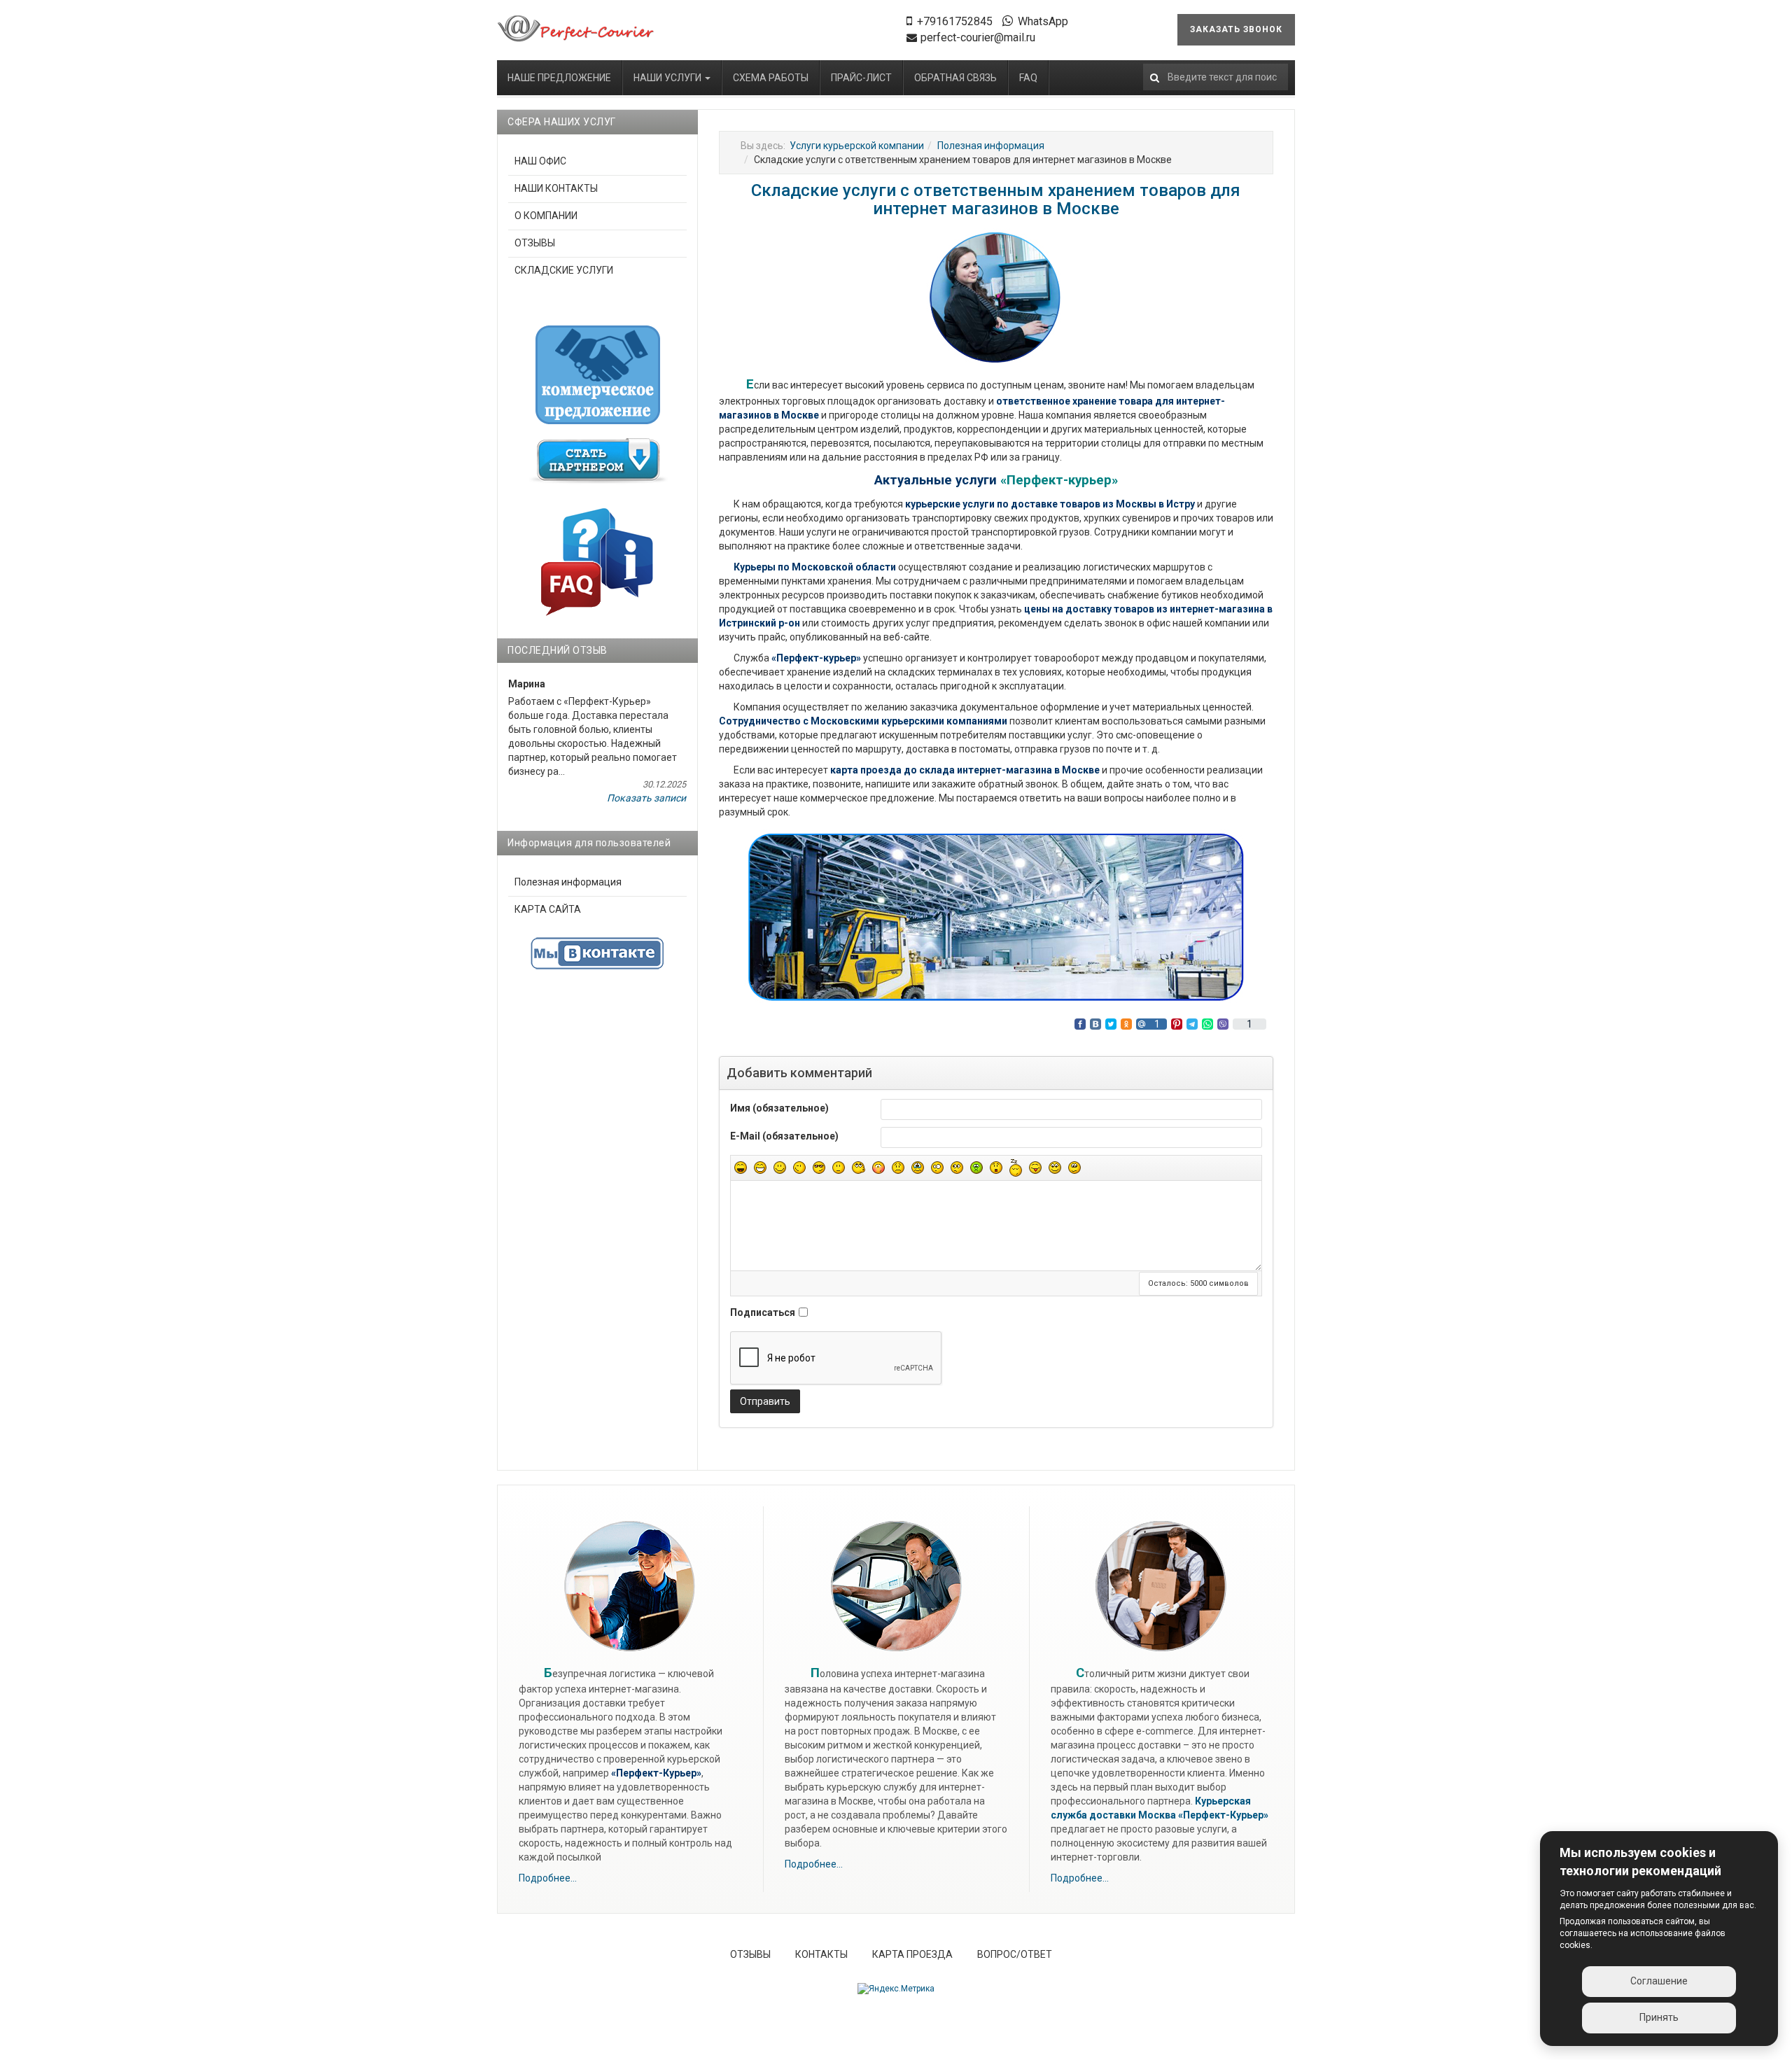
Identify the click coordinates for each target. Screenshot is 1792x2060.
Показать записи (646, 798)
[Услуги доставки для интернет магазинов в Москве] (576, 29)
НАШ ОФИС (540, 161)
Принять (1659, 2017)
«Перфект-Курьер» (1223, 1815)
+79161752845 (955, 21)
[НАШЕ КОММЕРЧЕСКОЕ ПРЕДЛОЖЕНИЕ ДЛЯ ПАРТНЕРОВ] (598, 374)
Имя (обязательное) (779, 1108)
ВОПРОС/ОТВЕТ (1015, 1954)
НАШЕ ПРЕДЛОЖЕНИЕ (559, 78)
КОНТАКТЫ (821, 1954)
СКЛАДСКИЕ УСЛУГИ (564, 270)
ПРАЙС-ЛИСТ (861, 78)
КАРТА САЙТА (548, 909)
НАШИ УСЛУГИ (668, 78)
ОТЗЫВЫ (535, 243)
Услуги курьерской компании (857, 146)
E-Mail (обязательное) (784, 1136)
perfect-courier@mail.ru (978, 37)
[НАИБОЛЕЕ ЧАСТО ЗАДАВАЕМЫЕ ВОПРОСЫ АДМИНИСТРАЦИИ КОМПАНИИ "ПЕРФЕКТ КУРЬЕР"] (597, 561)
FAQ (1028, 78)
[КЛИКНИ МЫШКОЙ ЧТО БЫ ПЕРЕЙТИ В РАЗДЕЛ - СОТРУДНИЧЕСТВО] (598, 461)
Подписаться (763, 1312)
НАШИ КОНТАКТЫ (556, 188)
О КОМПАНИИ (546, 216)
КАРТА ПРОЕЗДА (912, 1954)
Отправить (765, 1401)
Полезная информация (991, 146)
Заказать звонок (1236, 29)
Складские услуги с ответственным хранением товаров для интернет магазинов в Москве (996, 199)
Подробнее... (548, 1878)
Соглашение (1659, 1981)
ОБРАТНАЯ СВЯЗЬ (955, 78)
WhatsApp (1043, 21)
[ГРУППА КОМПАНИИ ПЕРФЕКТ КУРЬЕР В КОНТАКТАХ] (597, 953)
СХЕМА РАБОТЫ (771, 78)
